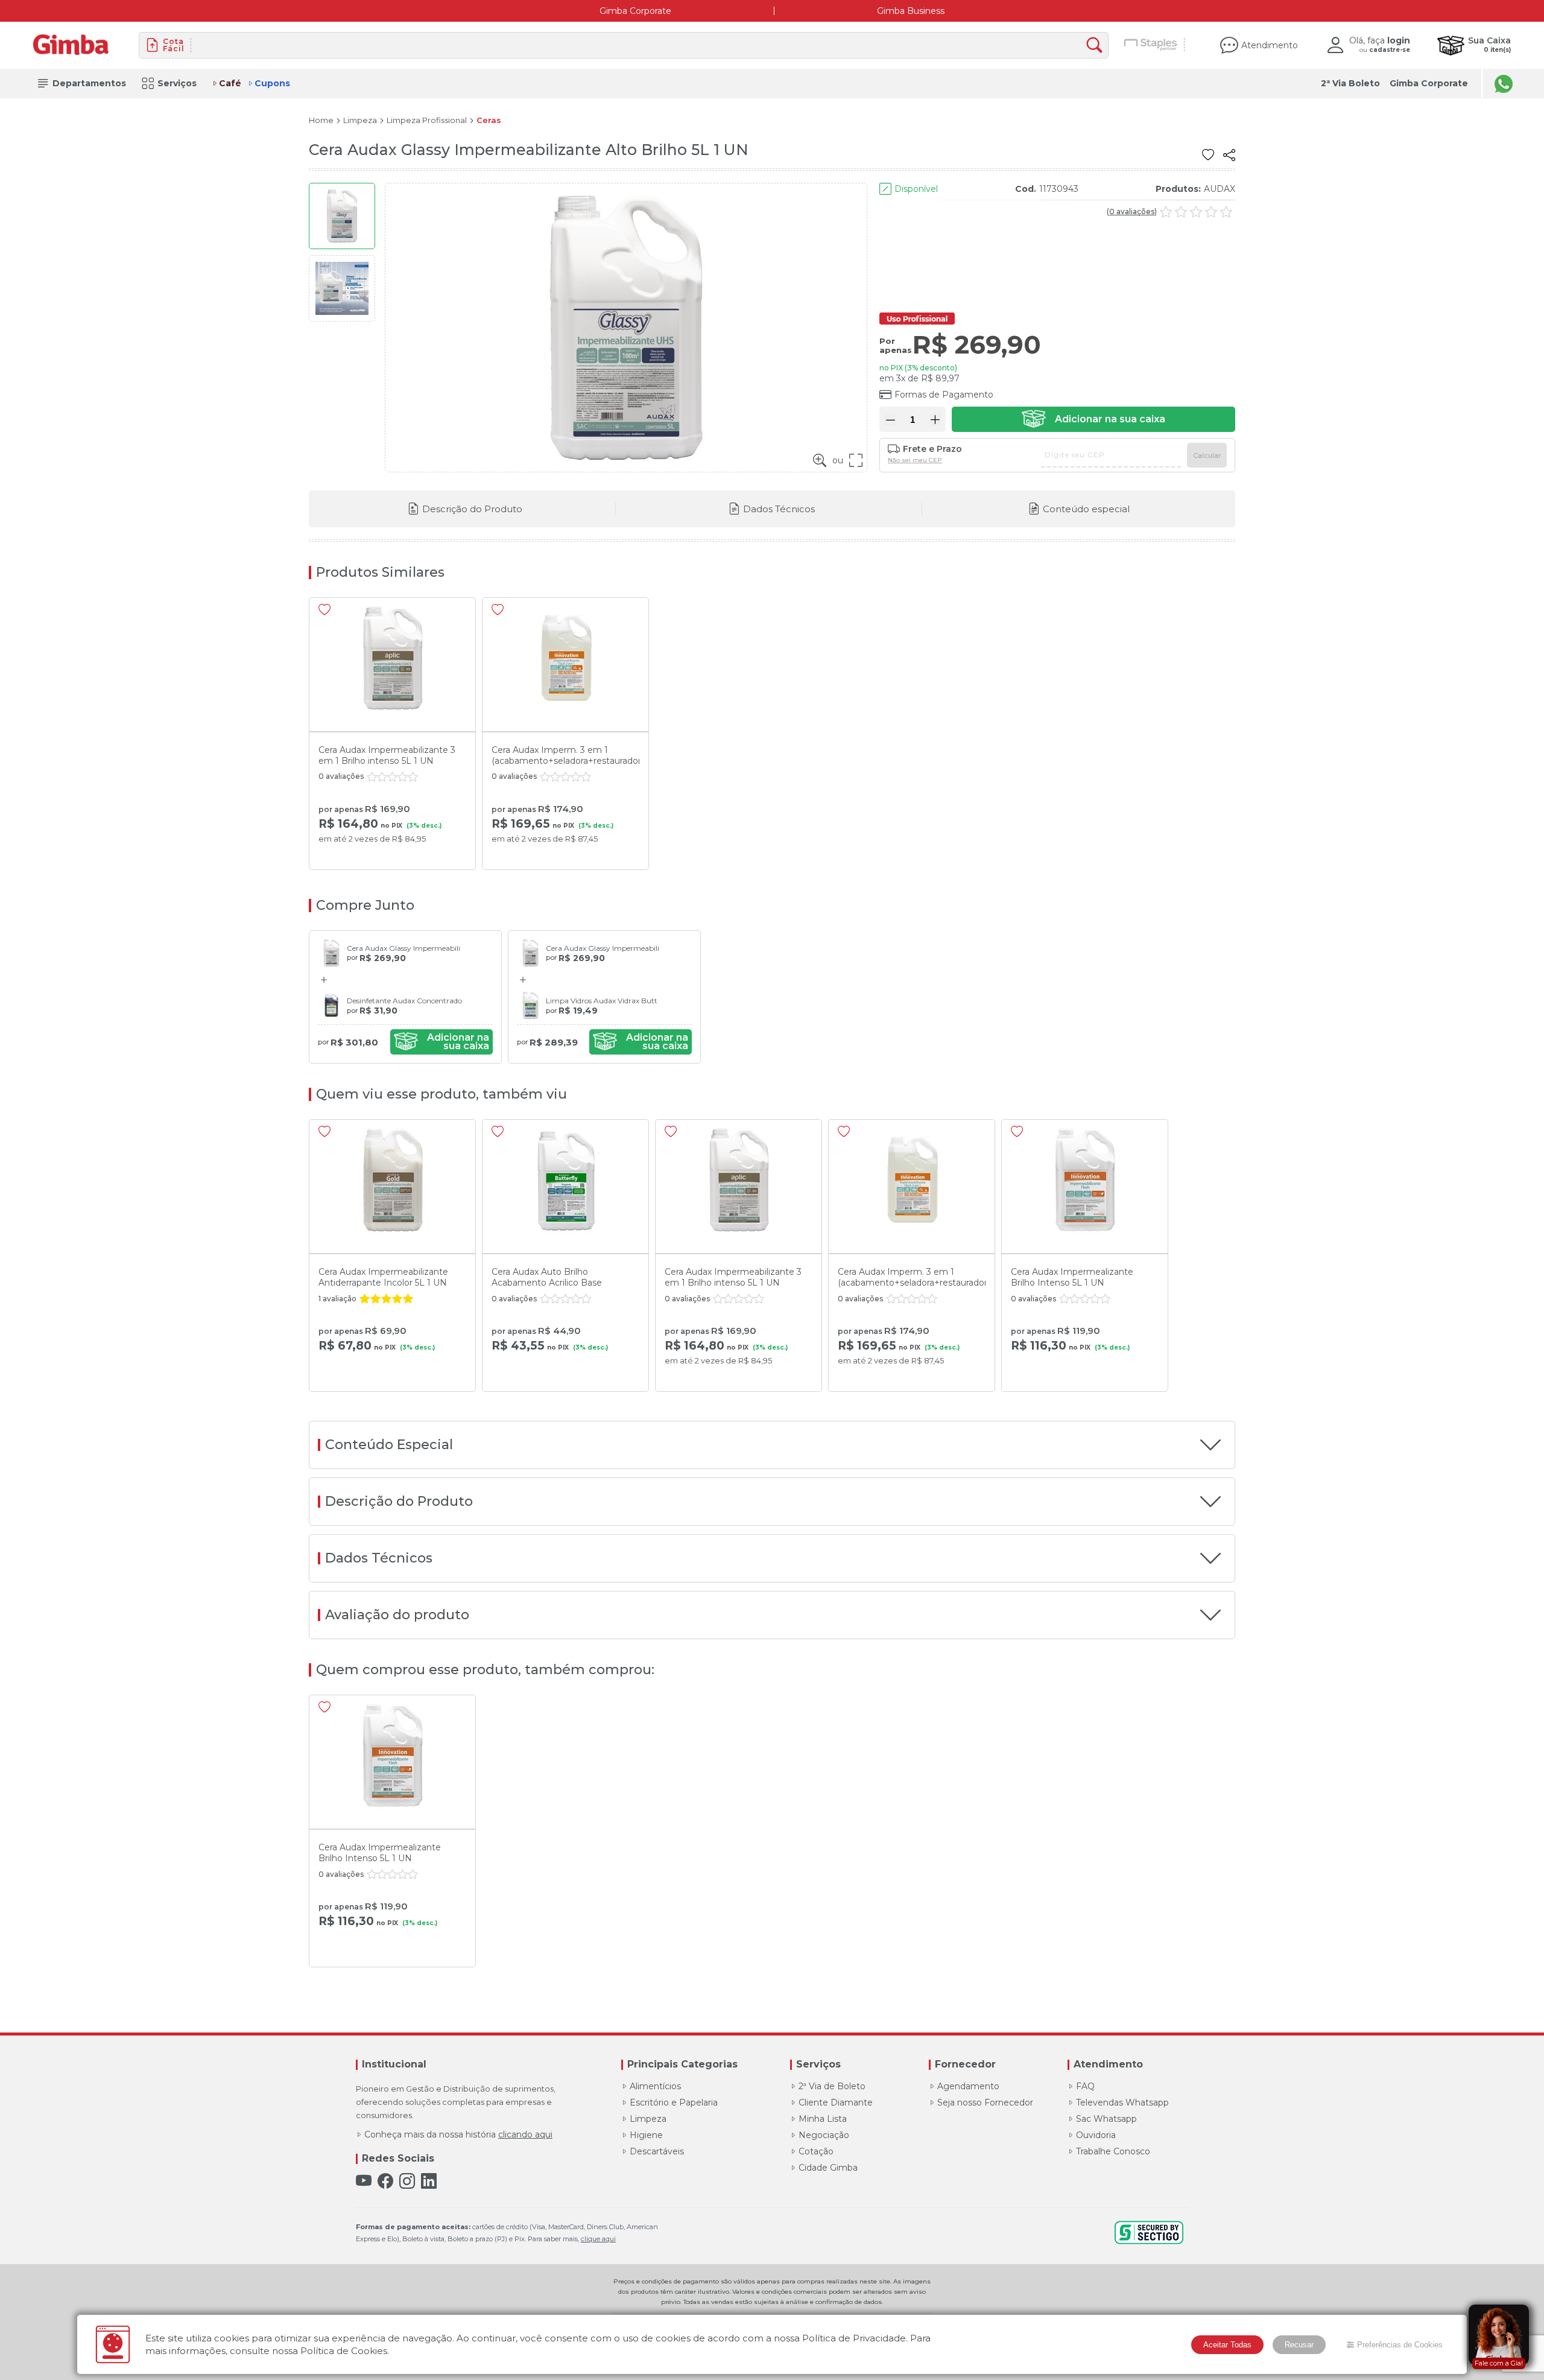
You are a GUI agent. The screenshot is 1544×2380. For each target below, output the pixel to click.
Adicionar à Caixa (1093, 419)
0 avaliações (1132, 212)
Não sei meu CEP (915, 460)
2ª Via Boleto (1350, 83)
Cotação (816, 2151)
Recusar (1299, 2345)
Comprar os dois (441, 1042)
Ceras (489, 120)
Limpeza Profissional (427, 120)
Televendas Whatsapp (1122, 2102)
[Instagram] (407, 2181)
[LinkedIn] (429, 2181)
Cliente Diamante (836, 2102)
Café (230, 83)
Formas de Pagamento (944, 395)
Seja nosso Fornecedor (985, 2102)
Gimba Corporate (635, 11)
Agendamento (968, 2086)
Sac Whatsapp (1106, 2119)
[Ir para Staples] (1151, 45)
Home (321, 120)
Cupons (272, 83)
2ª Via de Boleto (832, 2086)
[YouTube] (364, 2181)
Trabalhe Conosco (1113, 2151)
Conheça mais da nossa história (458, 2134)
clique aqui (598, 2239)
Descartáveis (657, 2151)
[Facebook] (385, 2181)
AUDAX (1220, 189)
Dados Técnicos (779, 509)
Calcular (1207, 455)
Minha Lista (823, 2119)
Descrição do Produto (472, 509)
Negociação (824, 2135)
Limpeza (360, 120)
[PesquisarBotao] (1097, 46)
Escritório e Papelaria (674, 2102)
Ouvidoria (1096, 2135)
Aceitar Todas (1227, 2345)
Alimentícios (655, 2086)
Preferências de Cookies (1400, 2345)
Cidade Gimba (828, 2168)
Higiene (646, 2135)
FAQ (1085, 2086)
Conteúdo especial (1086, 509)
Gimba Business (911, 11)
